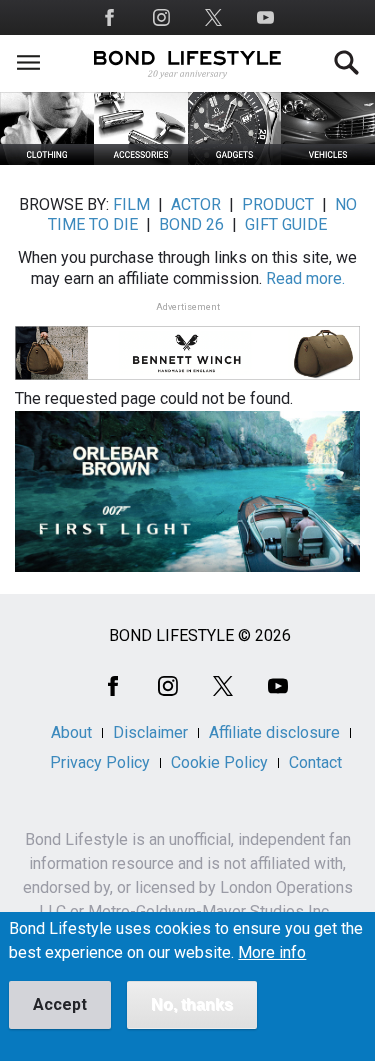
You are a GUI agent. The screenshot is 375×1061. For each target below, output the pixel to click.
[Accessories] (141, 159)
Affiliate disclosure (274, 732)
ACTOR (196, 204)
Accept (60, 1004)
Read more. (305, 278)
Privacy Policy (100, 762)
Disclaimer (150, 732)
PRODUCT (278, 204)
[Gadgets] (235, 159)
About (71, 732)
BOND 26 (191, 224)
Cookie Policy (219, 762)
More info (272, 953)
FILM (131, 204)
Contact (315, 762)
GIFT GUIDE (286, 224)
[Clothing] (47, 159)
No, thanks (192, 1004)
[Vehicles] (328, 159)
